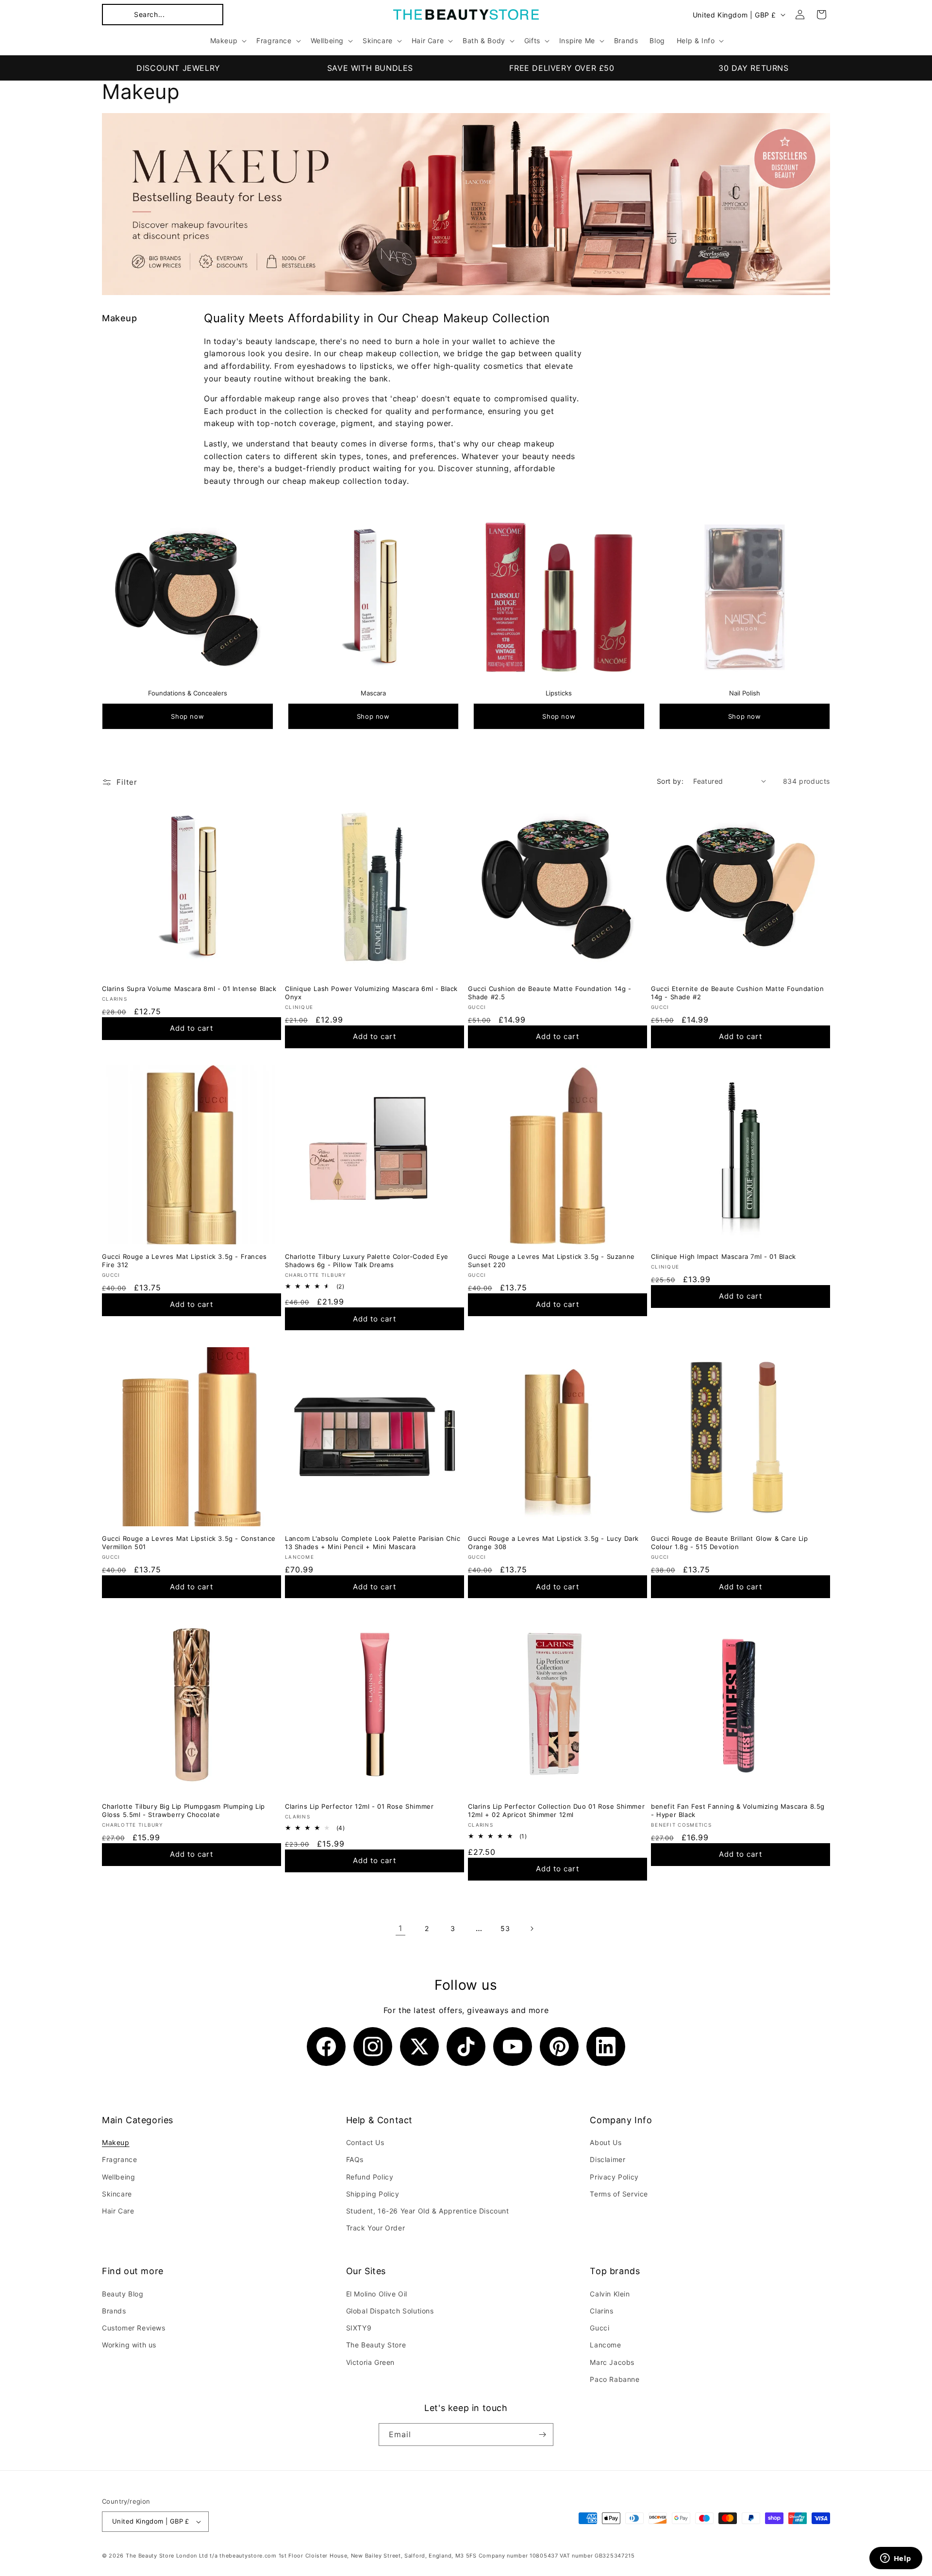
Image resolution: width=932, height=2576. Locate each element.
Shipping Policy (373, 2194)
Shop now (187, 716)
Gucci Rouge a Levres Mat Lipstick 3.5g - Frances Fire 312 (184, 1261)
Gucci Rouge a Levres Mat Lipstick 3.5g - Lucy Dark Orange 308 (553, 1543)
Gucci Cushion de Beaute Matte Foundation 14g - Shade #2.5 (550, 993)
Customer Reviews (134, 2328)
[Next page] (532, 1929)
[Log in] (800, 15)
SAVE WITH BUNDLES (370, 68)
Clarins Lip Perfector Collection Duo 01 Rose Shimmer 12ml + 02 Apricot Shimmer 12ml (556, 1810)
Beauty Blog (123, 2294)
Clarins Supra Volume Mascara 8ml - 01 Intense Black (189, 989)
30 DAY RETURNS (753, 68)
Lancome (605, 2345)
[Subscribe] (542, 2435)
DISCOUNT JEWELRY (178, 68)
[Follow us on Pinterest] (559, 2047)
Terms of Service (619, 2194)
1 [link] (400, 1928)
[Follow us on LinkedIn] (606, 2047)
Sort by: (670, 781)
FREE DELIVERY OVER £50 (562, 68)
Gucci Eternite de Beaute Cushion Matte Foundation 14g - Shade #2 (737, 993)
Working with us (129, 2345)
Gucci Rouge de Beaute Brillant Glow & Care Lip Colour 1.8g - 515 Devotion (730, 1543)
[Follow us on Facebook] (326, 2047)
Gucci (599, 2328)
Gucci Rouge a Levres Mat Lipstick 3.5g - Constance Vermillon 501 (189, 1543)
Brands (114, 2311)
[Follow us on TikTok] (466, 2047)
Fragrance (119, 2159)
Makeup (116, 2142)
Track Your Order (376, 2228)
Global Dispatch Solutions (390, 2311)
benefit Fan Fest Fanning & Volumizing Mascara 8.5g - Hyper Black (738, 1810)
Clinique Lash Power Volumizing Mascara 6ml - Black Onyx (371, 993)
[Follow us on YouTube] (513, 2047)
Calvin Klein (610, 2294)
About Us (606, 2142)
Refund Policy (370, 2177)
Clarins (601, 2311)
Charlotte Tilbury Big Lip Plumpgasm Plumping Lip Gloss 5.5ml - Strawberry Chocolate (183, 1810)
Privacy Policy (614, 2177)
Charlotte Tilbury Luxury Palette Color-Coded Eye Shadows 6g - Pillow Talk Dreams (367, 1261)
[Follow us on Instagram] (373, 2047)
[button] (163, 15)
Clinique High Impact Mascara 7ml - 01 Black (724, 1256)
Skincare (117, 2194)
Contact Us (365, 2142)
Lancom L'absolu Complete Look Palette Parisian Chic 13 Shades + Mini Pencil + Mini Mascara (373, 1543)
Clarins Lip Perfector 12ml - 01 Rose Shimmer (359, 1806)
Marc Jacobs (612, 2362)
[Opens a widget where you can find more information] (896, 2559)
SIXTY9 (359, 2328)
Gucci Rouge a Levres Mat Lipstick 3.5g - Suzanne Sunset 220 (551, 1261)
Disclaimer (607, 2159)
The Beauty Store (376, 2345)
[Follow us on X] (419, 2047)
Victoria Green (370, 2362)
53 (505, 1928)
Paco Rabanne (615, 2379)
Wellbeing (118, 2177)
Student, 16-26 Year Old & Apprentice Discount (428, 2211)
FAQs (355, 2159)
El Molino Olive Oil (377, 2294)
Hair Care (118, 2211)
